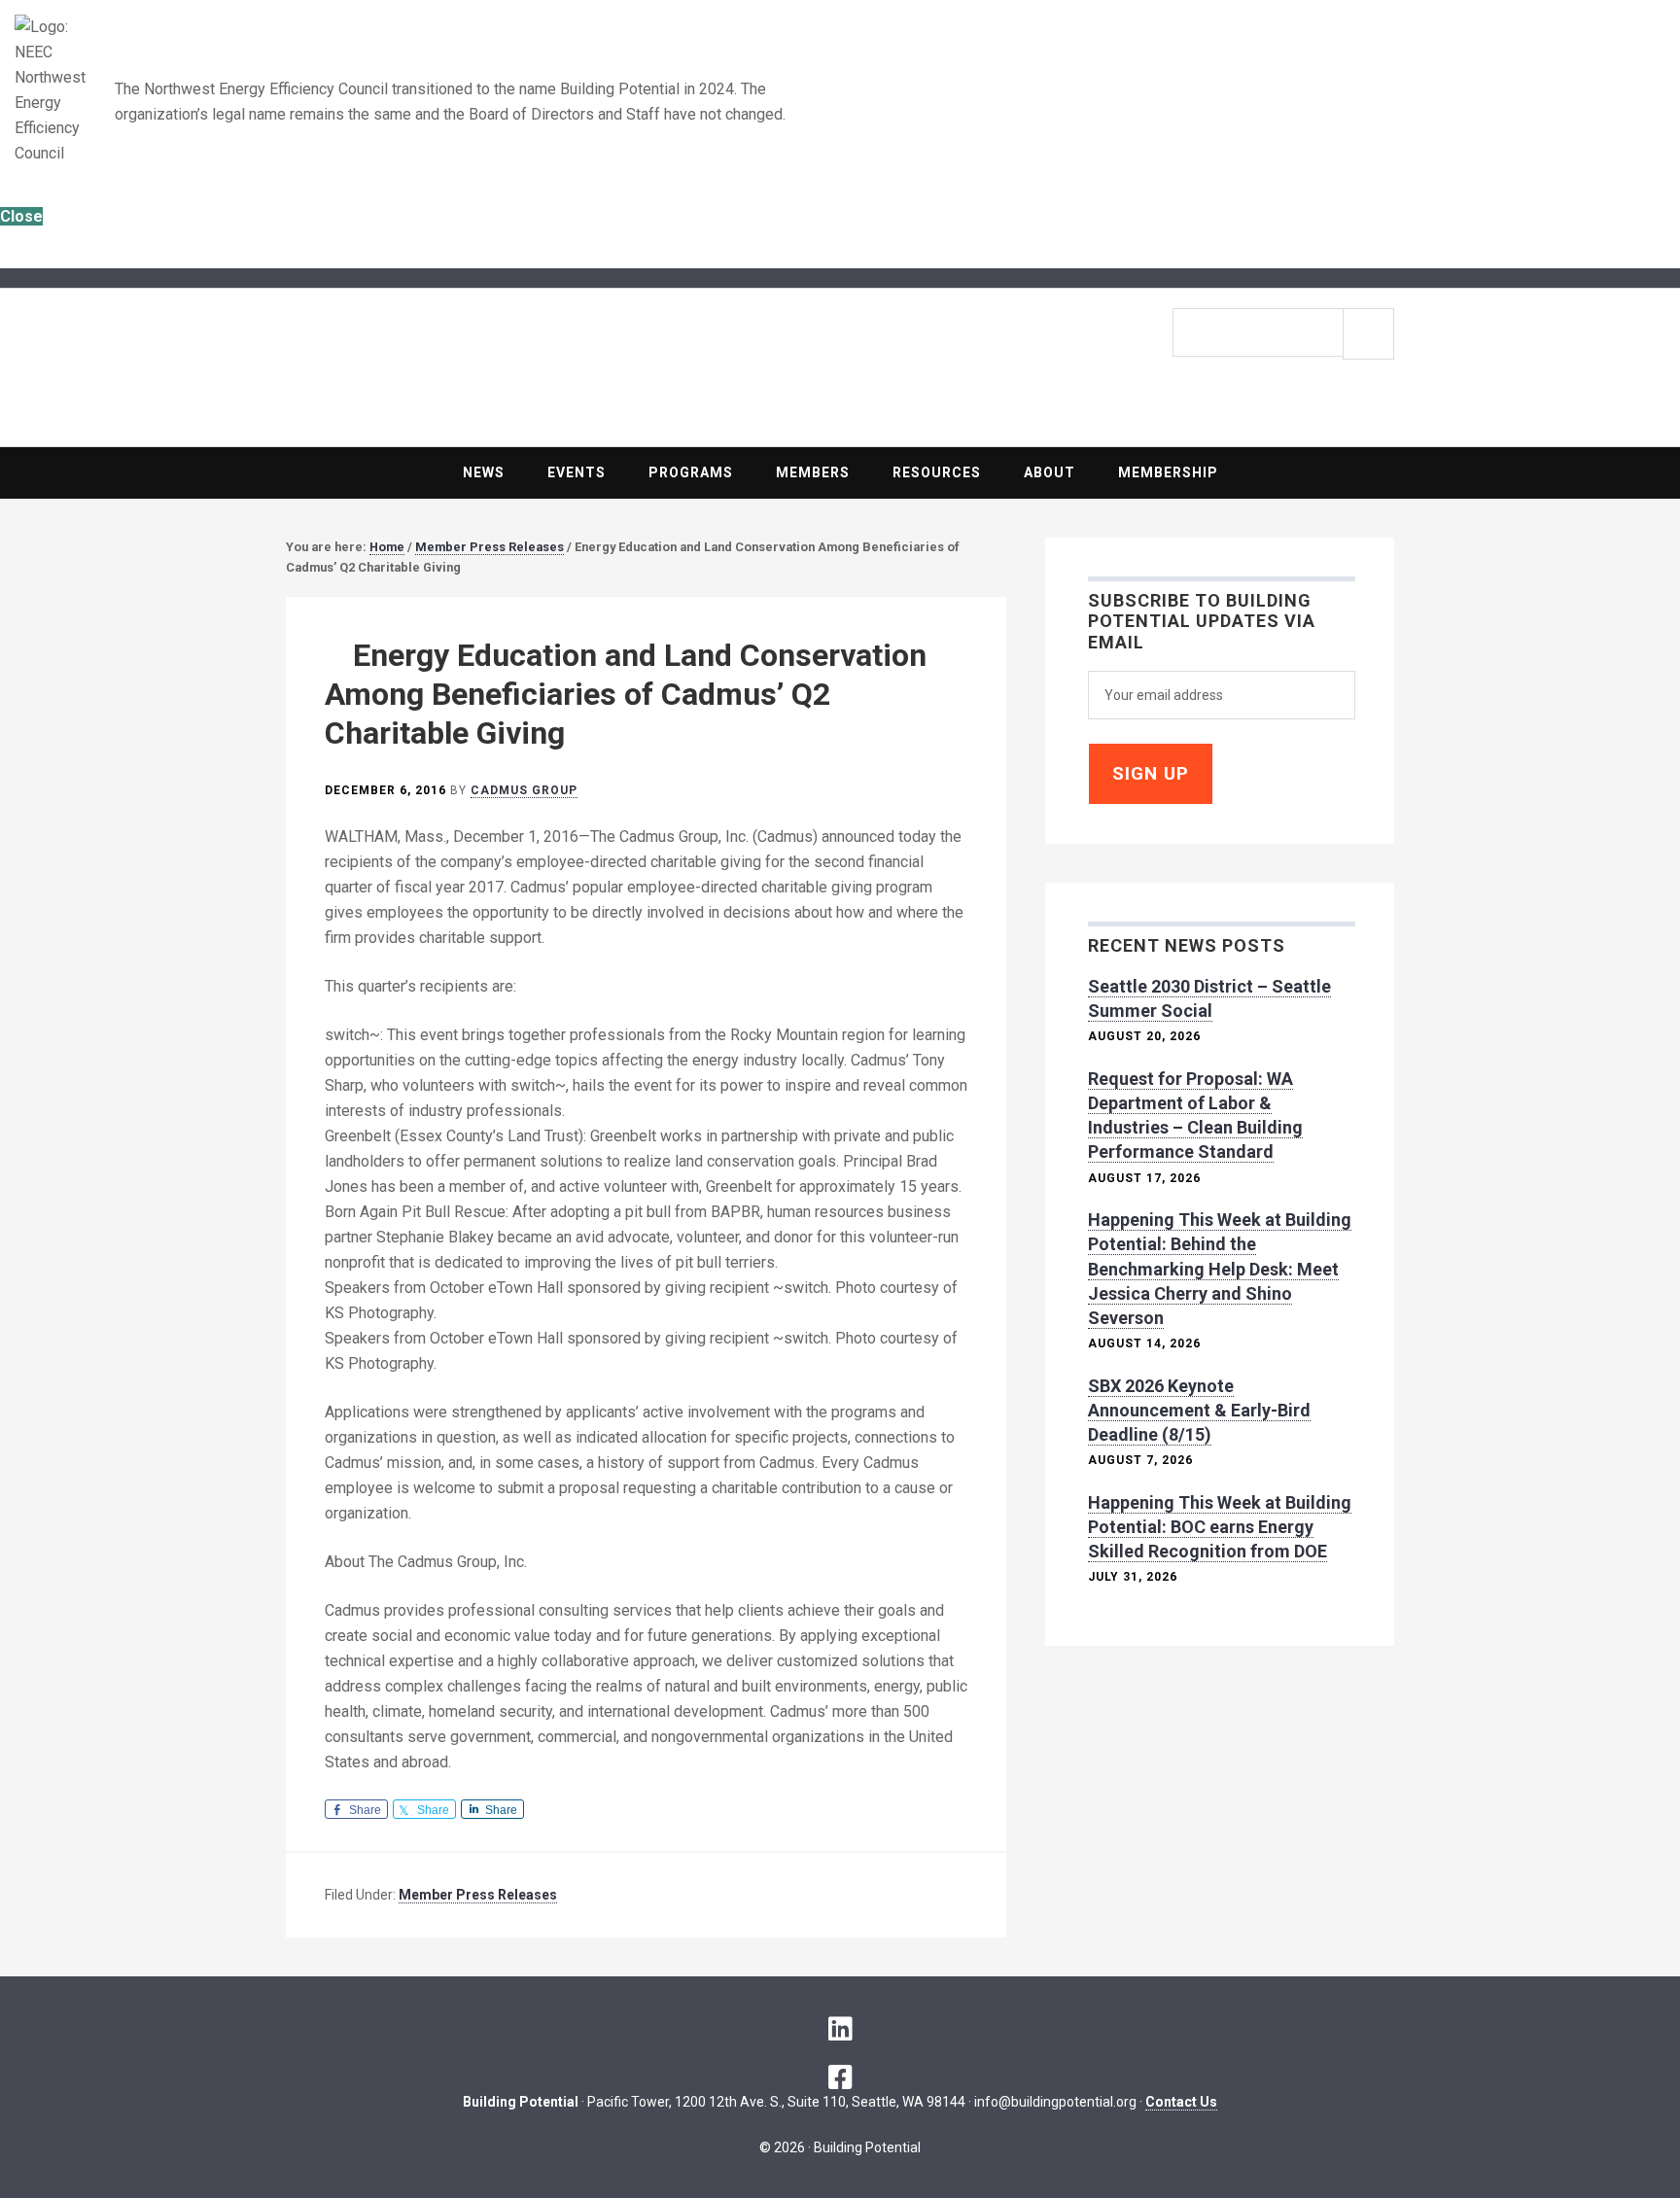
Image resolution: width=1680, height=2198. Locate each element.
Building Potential (563, 361)
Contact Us (1181, 2102)
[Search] (1368, 334)
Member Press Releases (478, 1895)
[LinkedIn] (840, 2029)
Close (21, 216)
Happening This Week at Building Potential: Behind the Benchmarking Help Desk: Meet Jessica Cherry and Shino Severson (1220, 1269)
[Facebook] (840, 2077)
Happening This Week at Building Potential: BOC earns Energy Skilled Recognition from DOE (1220, 1527)
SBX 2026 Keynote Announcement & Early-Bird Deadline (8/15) (1199, 1410)
